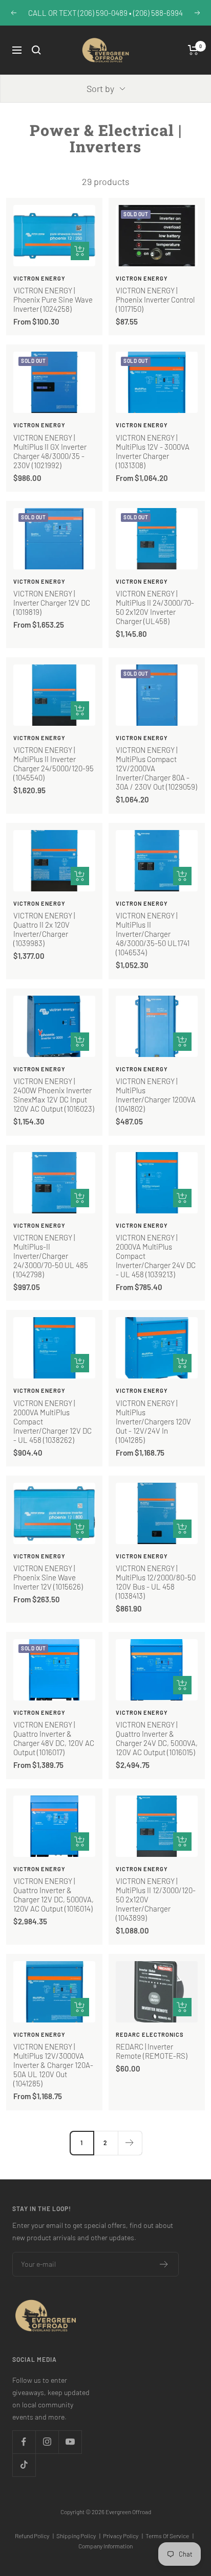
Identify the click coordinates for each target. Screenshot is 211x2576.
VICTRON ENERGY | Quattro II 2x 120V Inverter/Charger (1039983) (44, 929)
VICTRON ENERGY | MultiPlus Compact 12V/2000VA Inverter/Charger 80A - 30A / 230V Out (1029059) (156, 768)
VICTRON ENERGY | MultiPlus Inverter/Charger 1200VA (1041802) (156, 1095)
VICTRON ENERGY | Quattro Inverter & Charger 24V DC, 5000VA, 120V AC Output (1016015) (157, 1738)
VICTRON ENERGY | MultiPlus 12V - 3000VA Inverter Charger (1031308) (153, 451)
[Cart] (193, 50)
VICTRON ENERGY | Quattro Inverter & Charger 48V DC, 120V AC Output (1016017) (54, 1738)
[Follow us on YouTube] (70, 2442)
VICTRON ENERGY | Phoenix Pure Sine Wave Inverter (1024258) (53, 300)
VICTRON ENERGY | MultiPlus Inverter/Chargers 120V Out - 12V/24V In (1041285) (153, 1421)
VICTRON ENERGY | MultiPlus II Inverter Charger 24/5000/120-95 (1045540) (54, 764)
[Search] (36, 50)
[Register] (164, 2264)
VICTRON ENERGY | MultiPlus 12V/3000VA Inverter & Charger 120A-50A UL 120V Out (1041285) (53, 2065)
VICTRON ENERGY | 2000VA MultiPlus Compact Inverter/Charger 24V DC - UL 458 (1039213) (156, 1256)
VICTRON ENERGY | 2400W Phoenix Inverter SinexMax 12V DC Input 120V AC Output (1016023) (54, 1095)
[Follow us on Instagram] (47, 2442)
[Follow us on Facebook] (24, 2442)
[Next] (130, 2143)
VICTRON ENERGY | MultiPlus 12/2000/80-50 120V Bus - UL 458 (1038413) (156, 1582)
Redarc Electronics (150, 2034)
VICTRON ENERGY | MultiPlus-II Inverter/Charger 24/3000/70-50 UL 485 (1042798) (51, 1256)
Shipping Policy (78, 2536)
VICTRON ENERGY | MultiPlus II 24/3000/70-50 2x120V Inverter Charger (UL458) (155, 607)
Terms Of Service (170, 2536)
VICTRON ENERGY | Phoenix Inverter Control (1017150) (155, 300)
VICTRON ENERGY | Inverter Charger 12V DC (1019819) (52, 603)
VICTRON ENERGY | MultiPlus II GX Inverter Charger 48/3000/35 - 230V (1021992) (50, 451)
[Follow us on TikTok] (24, 2465)
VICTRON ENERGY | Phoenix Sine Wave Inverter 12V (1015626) (48, 1577)
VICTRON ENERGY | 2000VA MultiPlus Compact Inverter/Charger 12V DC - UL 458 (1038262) (52, 1421)
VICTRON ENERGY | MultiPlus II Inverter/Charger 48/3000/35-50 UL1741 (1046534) (153, 934)
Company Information (105, 2546)
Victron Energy (39, 278)
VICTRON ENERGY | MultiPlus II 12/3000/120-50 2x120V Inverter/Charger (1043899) (156, 1899)
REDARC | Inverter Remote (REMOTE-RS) (152, 2051)
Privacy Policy (123, 2536)
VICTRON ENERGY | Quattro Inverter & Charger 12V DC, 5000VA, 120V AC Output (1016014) (54, 1895)
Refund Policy (34, 2536)
